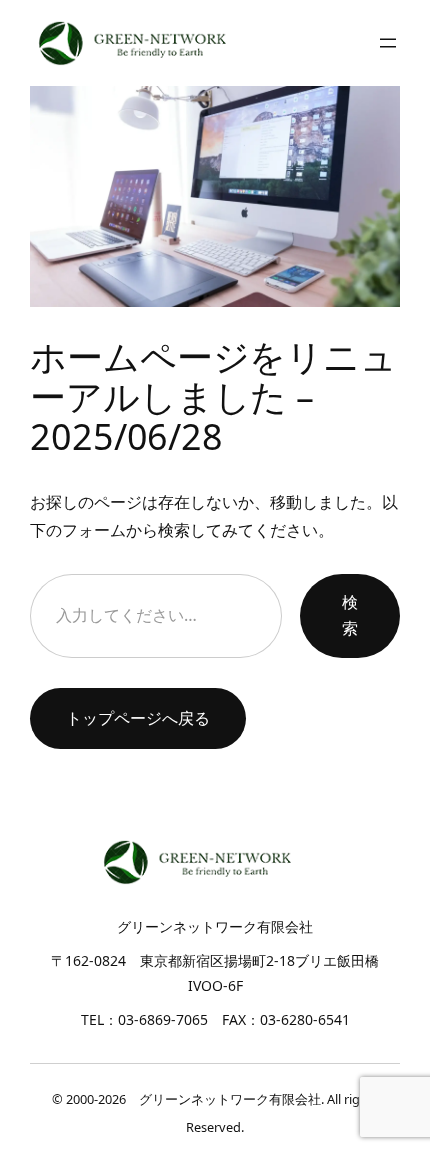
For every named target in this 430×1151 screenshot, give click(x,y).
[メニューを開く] (388, 43)
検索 (350, 615)
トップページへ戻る (138, 718)
